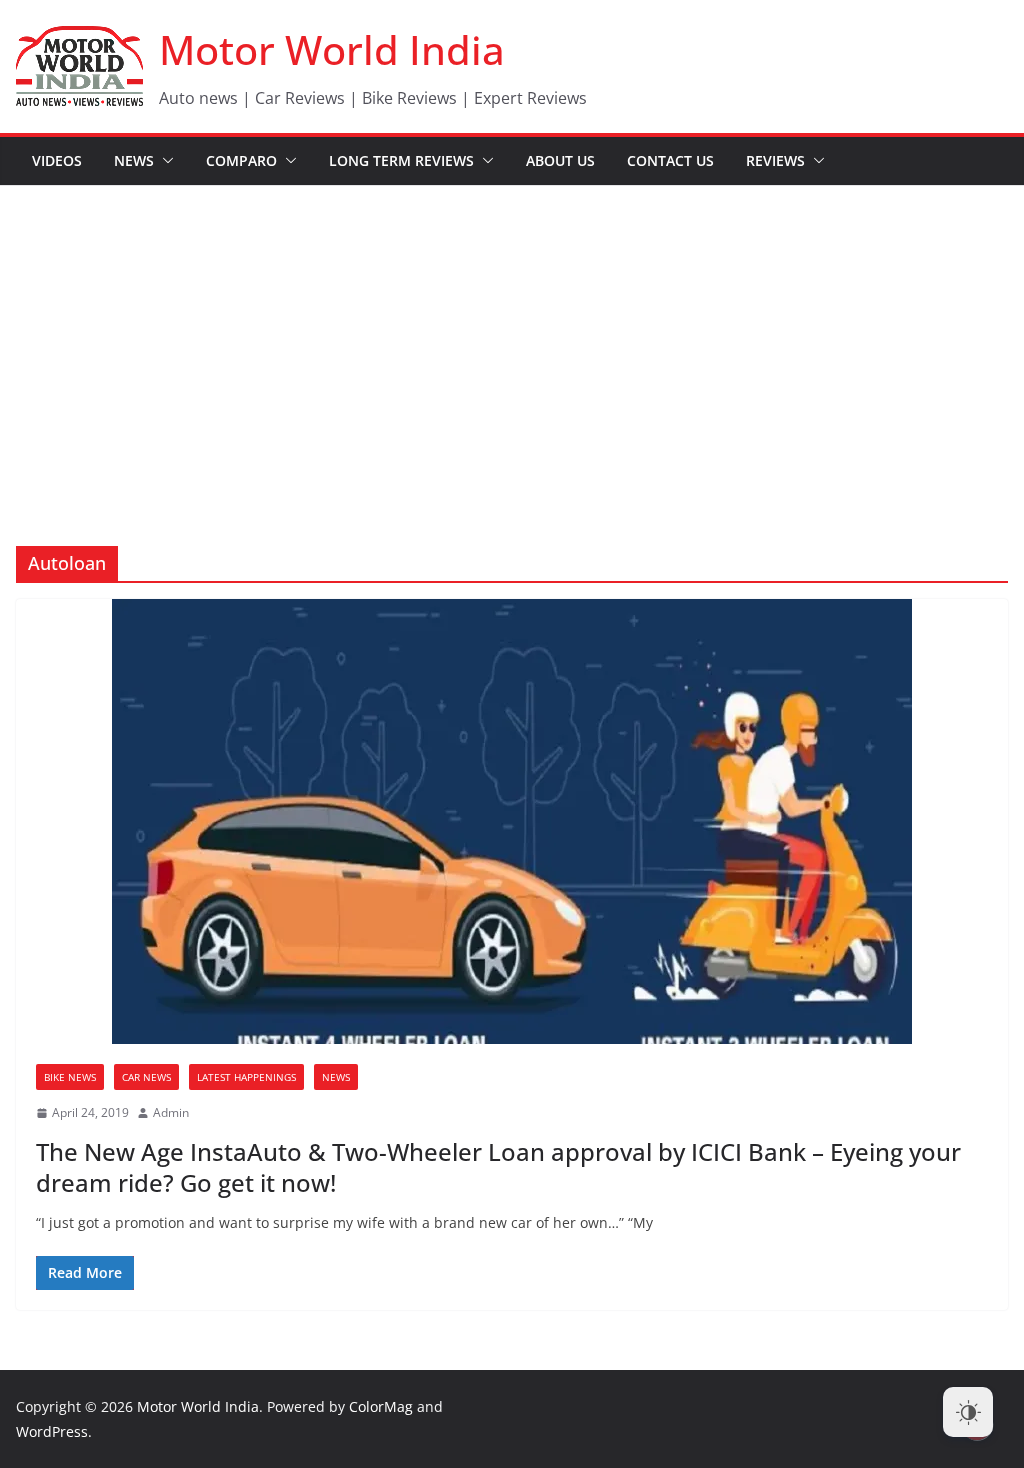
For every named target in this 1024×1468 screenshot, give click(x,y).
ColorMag (381, 1406)
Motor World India (332, 49)
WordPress (52, 1431)
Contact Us (670, 160)
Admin (171, 1112)
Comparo (241, 160)
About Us (560, 160)
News (134, 160)
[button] (164, 161)
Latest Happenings (246, 1077)
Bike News (70, 1077)
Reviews (775, 160)
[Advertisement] (512, 336)
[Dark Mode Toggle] (968, 1412)
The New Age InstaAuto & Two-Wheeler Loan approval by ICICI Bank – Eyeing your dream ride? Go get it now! (498, 1167)
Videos (57, 160)
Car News (146, 1077)
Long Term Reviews (401, 160)
